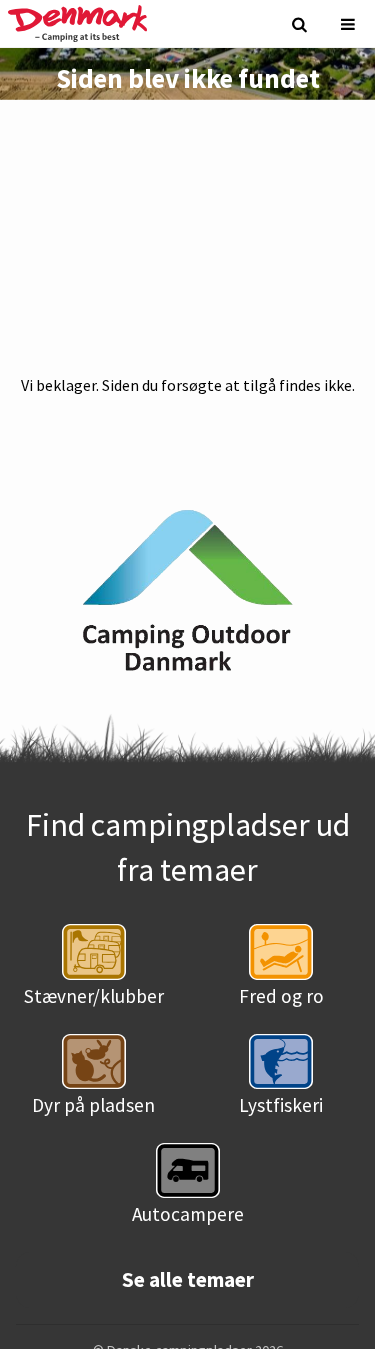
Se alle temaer (188, 1280)
